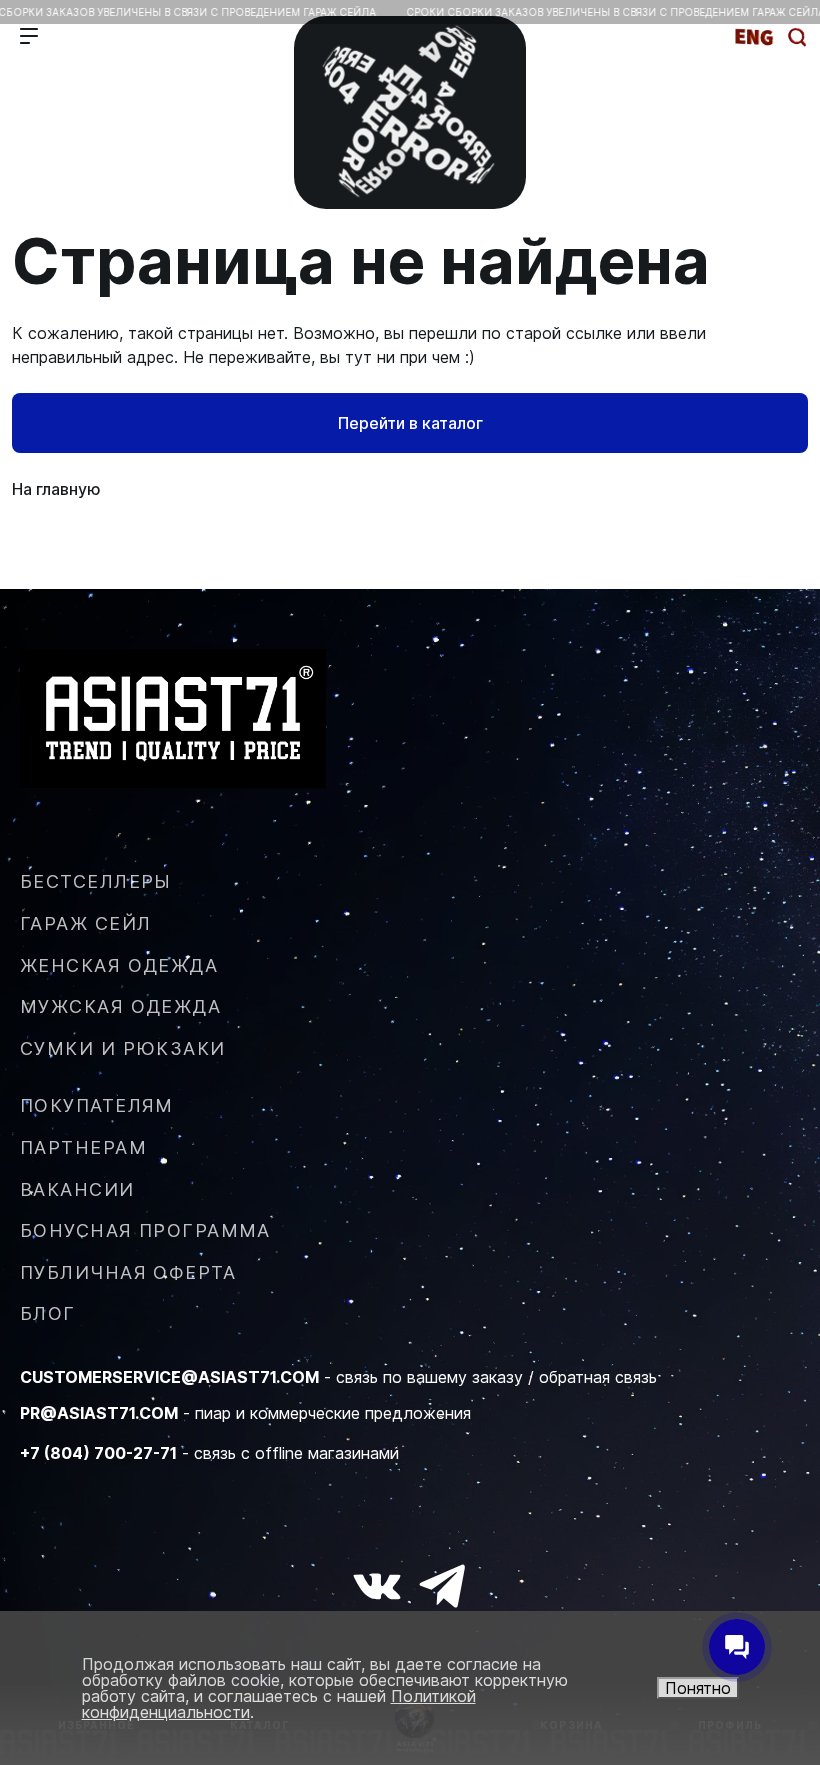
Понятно (698, 1688)
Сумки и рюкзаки (123, 1048)
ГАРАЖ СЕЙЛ (85, 923)
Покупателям (97, 1105)
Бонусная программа (145, 1230)
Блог (48, 1313)
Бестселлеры (96, 881)
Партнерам (83, 1147)
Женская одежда (119, 965)
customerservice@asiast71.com (169, 1377)
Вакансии (77, 1189)
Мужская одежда (120, 1006)
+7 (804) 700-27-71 (98, 1453)
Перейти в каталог (410, 423)
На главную (56, 489)
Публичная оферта (128, 1272)
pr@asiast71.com (99, 1413)
